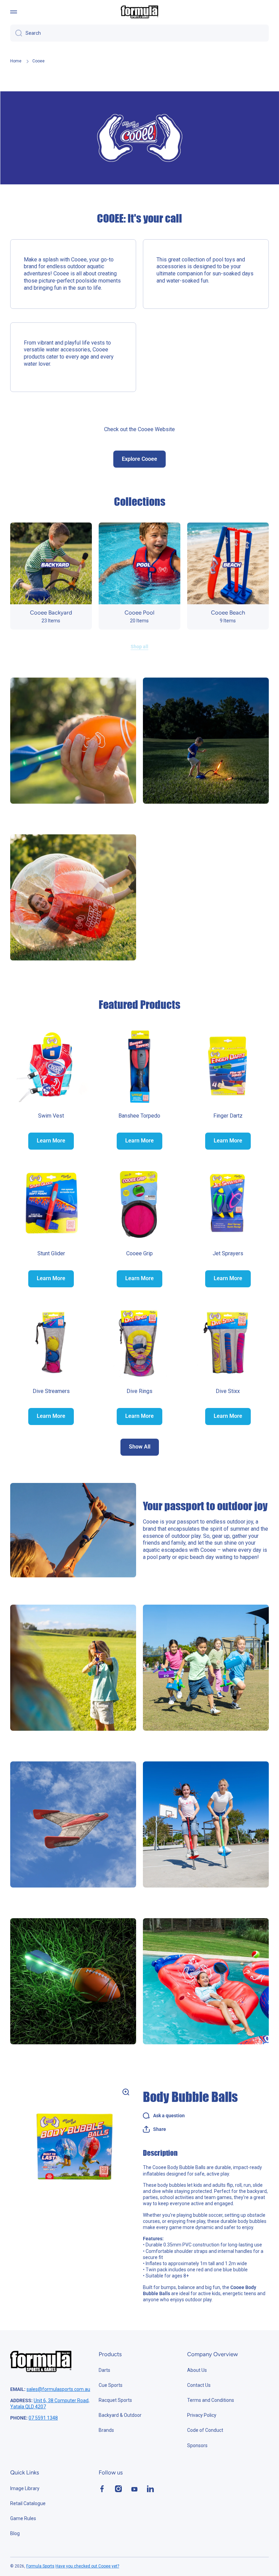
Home (16, 61)
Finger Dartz (228, 1116)
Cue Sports (111, 2385)
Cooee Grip (139, 1253)
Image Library (25, 2488)
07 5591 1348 (43, 2418)
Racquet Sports (115, 2400)
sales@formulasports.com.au (58, 2389)
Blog (15, 2533)
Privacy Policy (202, 2415)
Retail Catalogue (28, 2503)
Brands (106, 2430)
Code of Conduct (205, 2430)
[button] (154, 2129)
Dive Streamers (51, 1391)
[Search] (16, 33)
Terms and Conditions (211, 2400)
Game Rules (23, 2518)
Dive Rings (139, 1391)
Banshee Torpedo (139, 1116)
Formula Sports (40, 2566)
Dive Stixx (228, 1391)
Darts (104, 2370)
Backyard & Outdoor (120, 2415)
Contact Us (199, 2385)
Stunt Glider (51, 1253)
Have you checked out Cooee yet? (87, 2566)
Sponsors (197, 2445)
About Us (197, 2370)
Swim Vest (51, 1116)
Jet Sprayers (228, 1253)
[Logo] (139, 12)
